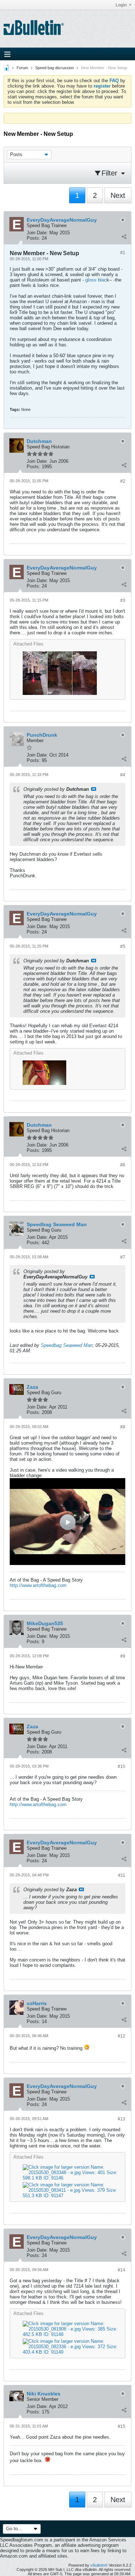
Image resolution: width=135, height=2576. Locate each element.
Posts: (33, 238)
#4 (123, 775)
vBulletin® (99, 2565)
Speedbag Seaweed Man (67, 1345)
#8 (123, 1427)
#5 (123, 946)
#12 (121, 2036)
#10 (121, 1766)
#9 (123, 1656)
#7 (123, 1257)
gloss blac (96, 280)
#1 (123, 253)
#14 (121, 2270)
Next (118, 195)
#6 (123, 1165)
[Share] (124, 236)
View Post (94, 789)
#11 (122, 1875)
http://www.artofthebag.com (38, 1585)
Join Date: (37, 233)
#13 (121, 2119)
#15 (121, 2426)
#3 (123, 600)
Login (121, 5)
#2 (123, 481)
